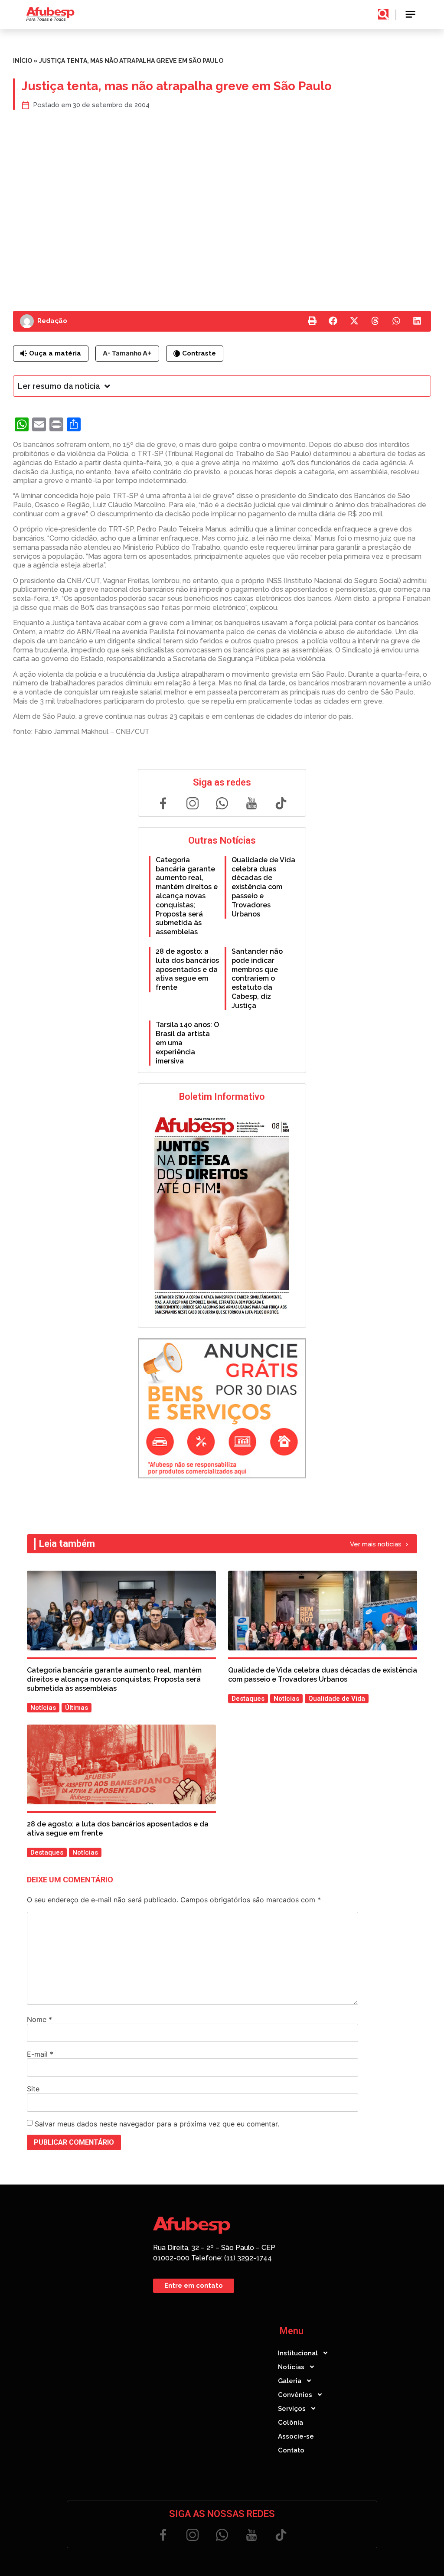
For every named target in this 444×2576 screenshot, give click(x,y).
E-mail (40, 2054)
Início (23, 61)
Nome (39, 2019)
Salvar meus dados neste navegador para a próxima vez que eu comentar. (157, 2124)
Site (33, 2089)
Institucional (298, 2353)
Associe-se (296, 2436)
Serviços (292, 2409)
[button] (411, 15)
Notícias (291, 2367)
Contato (291, 2450)
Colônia (291, 2423)
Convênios (295, 2395)
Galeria (290, 2381)
